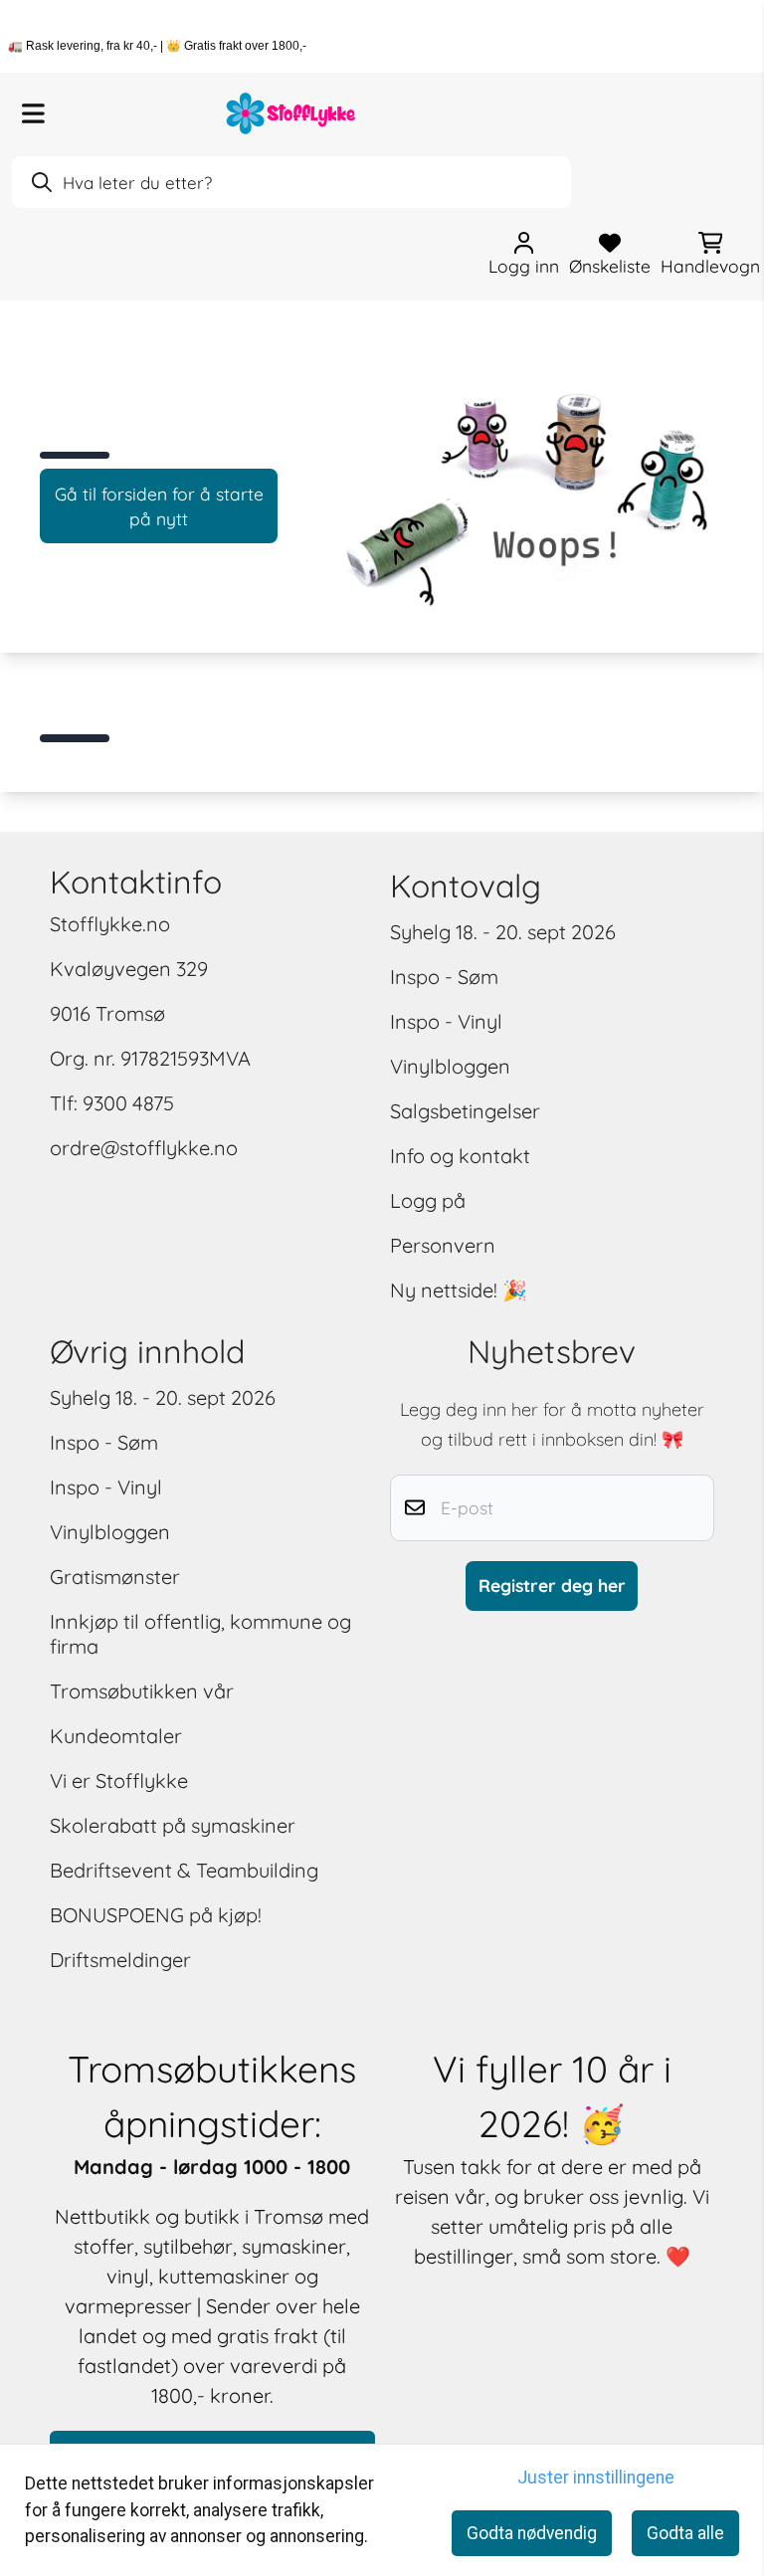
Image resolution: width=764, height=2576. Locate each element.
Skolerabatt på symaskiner (173, 1825)
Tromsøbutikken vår (142, 1691)
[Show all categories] (33, 113)
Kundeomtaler (116, 1736)
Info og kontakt (460, 1156)
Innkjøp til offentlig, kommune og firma (200, 1634)
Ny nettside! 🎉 (459, 1290)
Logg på (428, 1200)
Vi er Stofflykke (119, 1781)
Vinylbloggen (450, 1066)
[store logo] (291, 113)
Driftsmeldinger (120, 1960)
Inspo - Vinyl (446, 1021)
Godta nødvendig (532, 2533)
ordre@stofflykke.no (144, 1148)
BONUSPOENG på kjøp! (156, 1915)
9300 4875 (128, 1103)
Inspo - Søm (444, 977)
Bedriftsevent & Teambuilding (184, 1870)
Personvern (443, 1245)
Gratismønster (115, 1577)
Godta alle (685, 2533)
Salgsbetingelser (465, 1111)
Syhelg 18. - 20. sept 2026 (503, 932)
